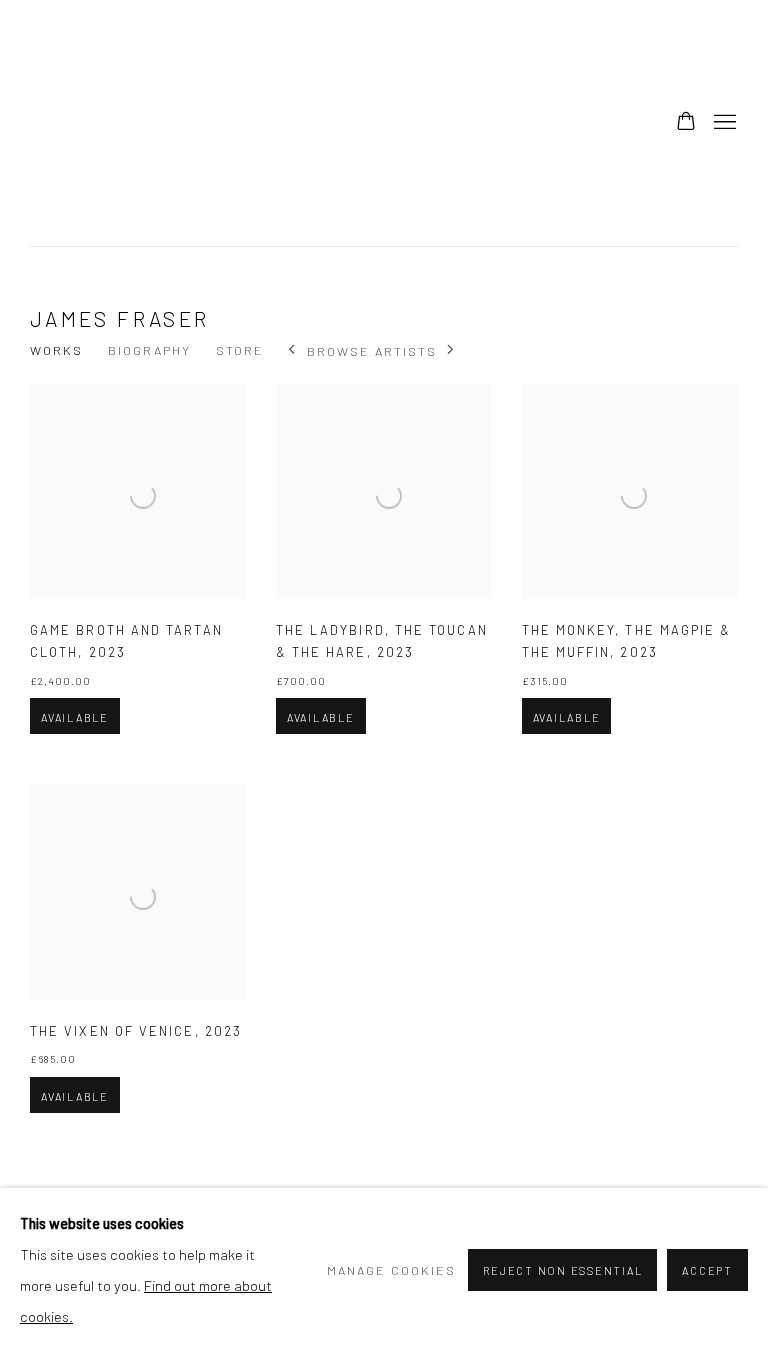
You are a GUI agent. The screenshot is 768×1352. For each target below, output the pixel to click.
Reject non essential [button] (562, 1270)
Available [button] (75, 717)
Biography (149, 350)
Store (240, 350)
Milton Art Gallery (180, 123)
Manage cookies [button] (391, 1270)
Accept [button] (707, 1270)
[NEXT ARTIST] (451, 351)
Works (56, 350)
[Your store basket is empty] (686, 123)
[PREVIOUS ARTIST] (292, 351)
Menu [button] (723, 123)
